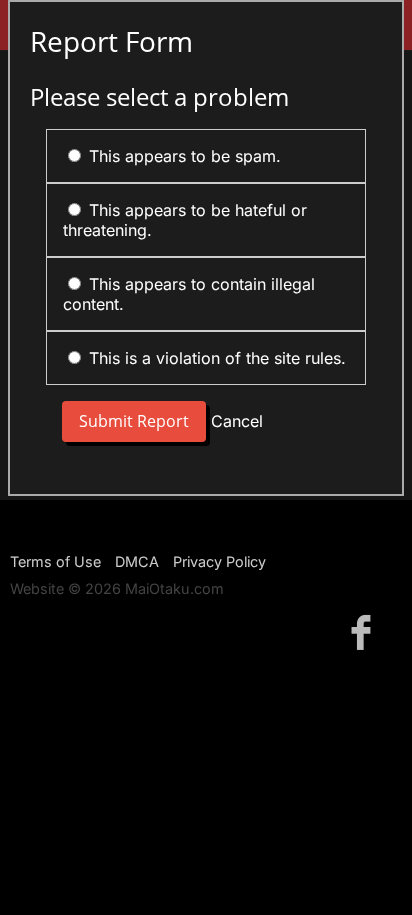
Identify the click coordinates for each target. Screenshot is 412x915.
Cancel (237, 421)
